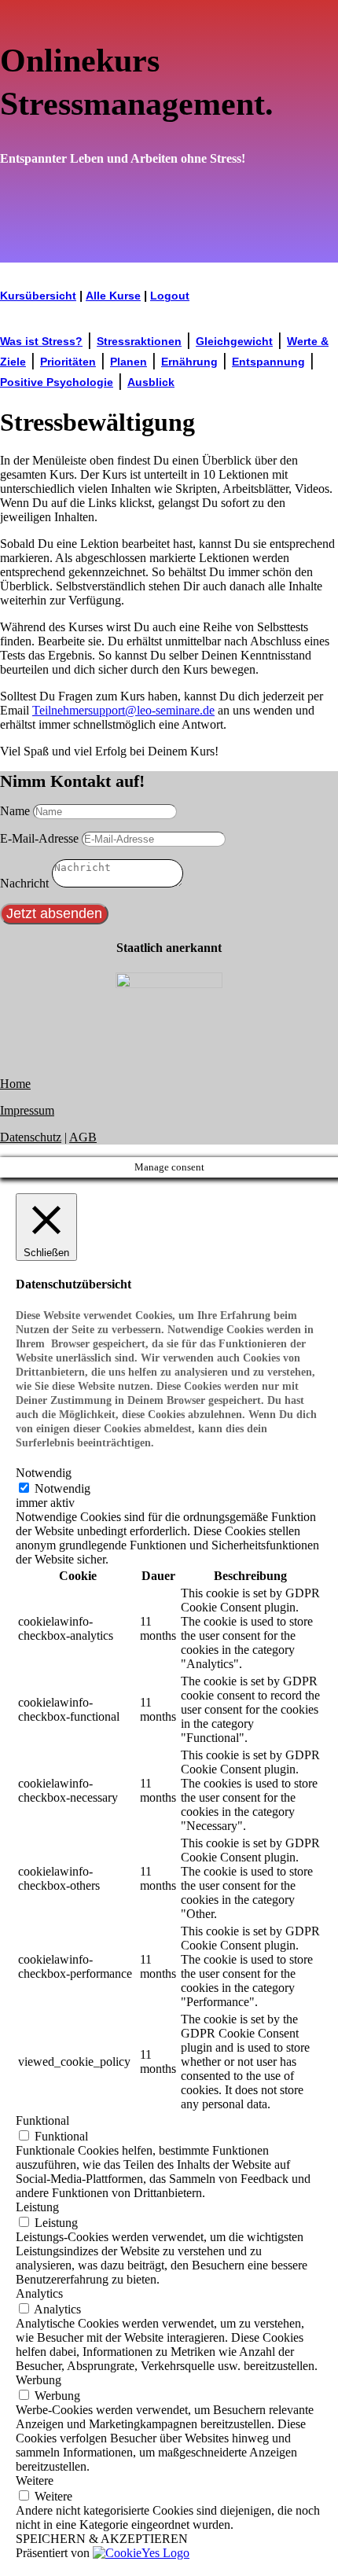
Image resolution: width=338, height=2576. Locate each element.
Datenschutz (31, 1137)
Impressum (27, 1110)
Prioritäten (68, 362)
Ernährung (189, 362)
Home (15, 1084)
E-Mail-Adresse (39, 838)
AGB (83, 1137)
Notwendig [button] (44, 1473)
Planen (129, 362)
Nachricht (24, 883)
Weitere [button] (35, 2480)
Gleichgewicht (234, 341)
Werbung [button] (39, 2380)
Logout (170, 296)
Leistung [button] (37, 2207)
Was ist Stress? (41, 341)
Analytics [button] (39, 2293)
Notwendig (62, 1488)
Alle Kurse (113, 296)
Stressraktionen (139, 341)
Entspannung (268, 362)
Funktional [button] (42, 2120)
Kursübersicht (38, 296)
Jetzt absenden (54, 913)
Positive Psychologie (57, 382)
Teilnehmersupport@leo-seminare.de (123, 710)
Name (15, 811)
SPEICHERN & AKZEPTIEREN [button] (102, 2539)
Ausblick (151, 382)
